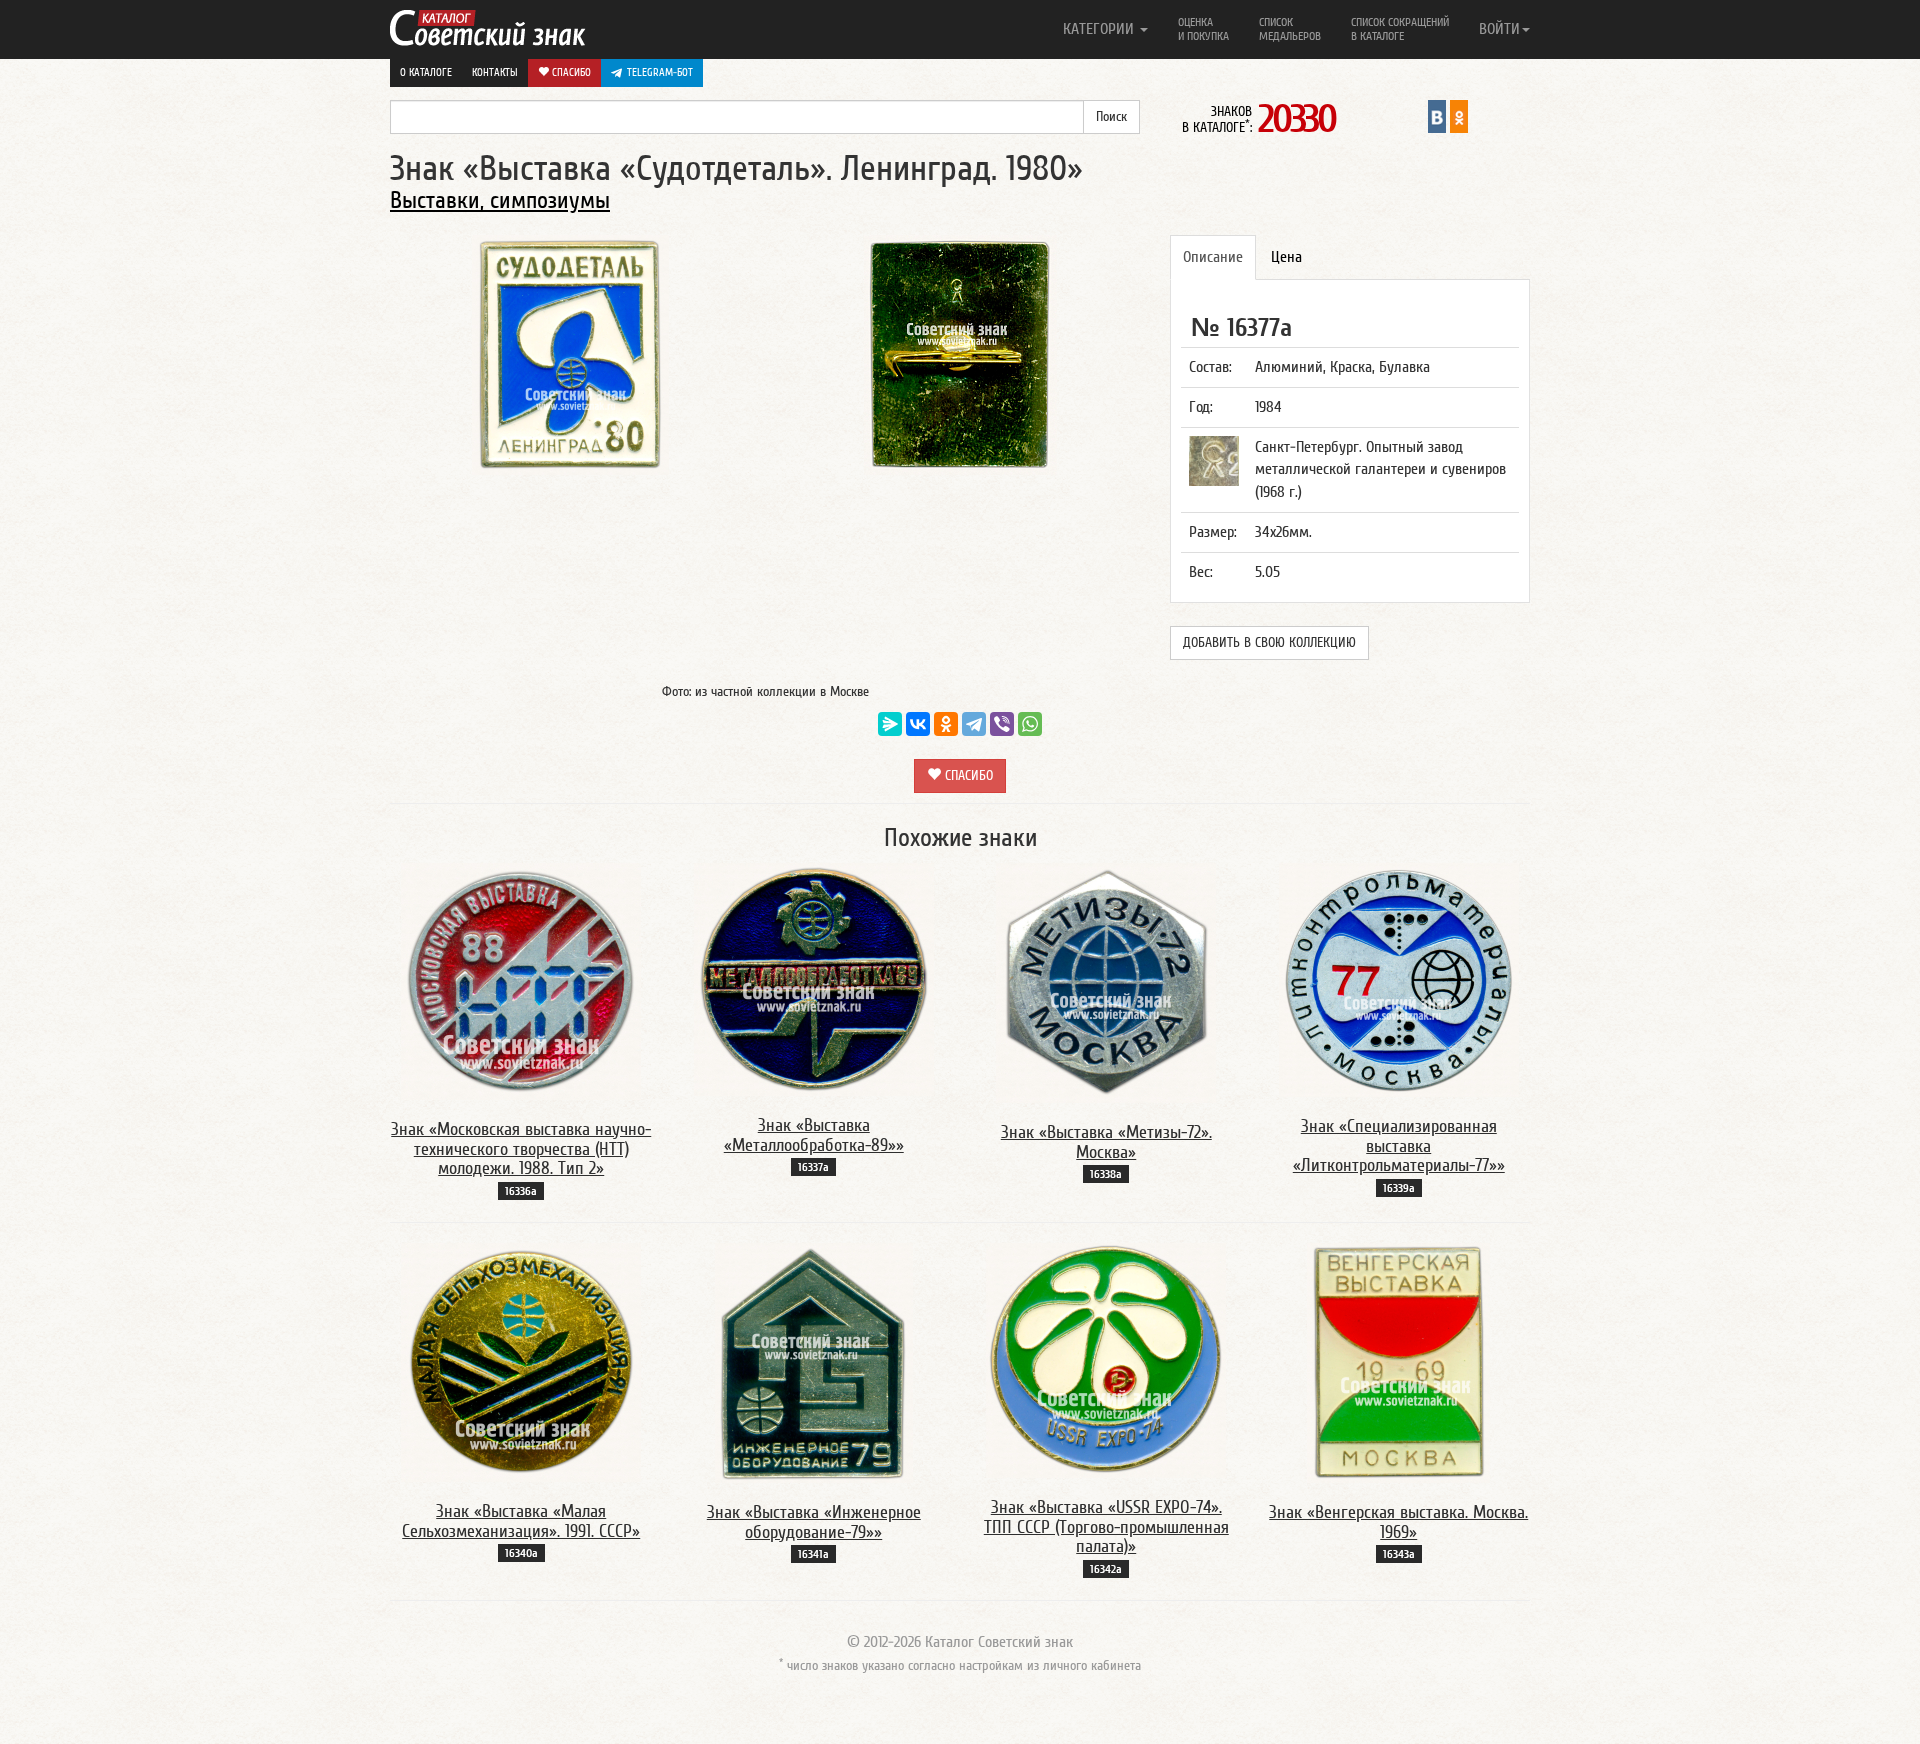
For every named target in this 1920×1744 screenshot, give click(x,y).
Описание (1213, 257)
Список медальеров (1290, 29)
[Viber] (1002, 724)
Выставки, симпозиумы (500, 200)
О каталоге (426, 72)
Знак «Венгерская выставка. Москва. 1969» (1398, 1522)
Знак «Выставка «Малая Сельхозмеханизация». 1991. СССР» (521, 1521)
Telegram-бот (660, 72)
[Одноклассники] (946, 724)
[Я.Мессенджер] (890, 724)
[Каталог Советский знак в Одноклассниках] (1459, 116)
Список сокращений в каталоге (1400, 29)
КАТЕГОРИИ (1100, 29)
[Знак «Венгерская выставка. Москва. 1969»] (1398, 1362)
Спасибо (570, 72)
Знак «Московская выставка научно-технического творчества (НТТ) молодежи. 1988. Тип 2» (521, 1149)
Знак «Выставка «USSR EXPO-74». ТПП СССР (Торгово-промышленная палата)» (1106, 1527)
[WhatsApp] (1030, 724)
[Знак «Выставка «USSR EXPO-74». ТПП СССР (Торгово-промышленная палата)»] (1106, 1359)
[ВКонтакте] (918, 724)
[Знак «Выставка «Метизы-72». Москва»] (1106, 982)
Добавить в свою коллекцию (1269, 643)
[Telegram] (974, 724)
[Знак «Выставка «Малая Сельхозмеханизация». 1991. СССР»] (521, 1361)
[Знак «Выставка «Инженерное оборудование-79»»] (814, 1362)
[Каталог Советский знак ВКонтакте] (1437, 116)
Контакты (495, 72)
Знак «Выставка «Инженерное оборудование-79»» (814, 1522)
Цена (1286, 257)
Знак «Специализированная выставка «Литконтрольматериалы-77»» (1399, 1146)
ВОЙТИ (1499, 29)
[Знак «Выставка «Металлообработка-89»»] (814, 978)
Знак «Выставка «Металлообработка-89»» (814, 1135)
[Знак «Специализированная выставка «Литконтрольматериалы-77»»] (1399, 979)
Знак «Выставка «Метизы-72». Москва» (1106, 1142)
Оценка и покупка (1203, 29)
